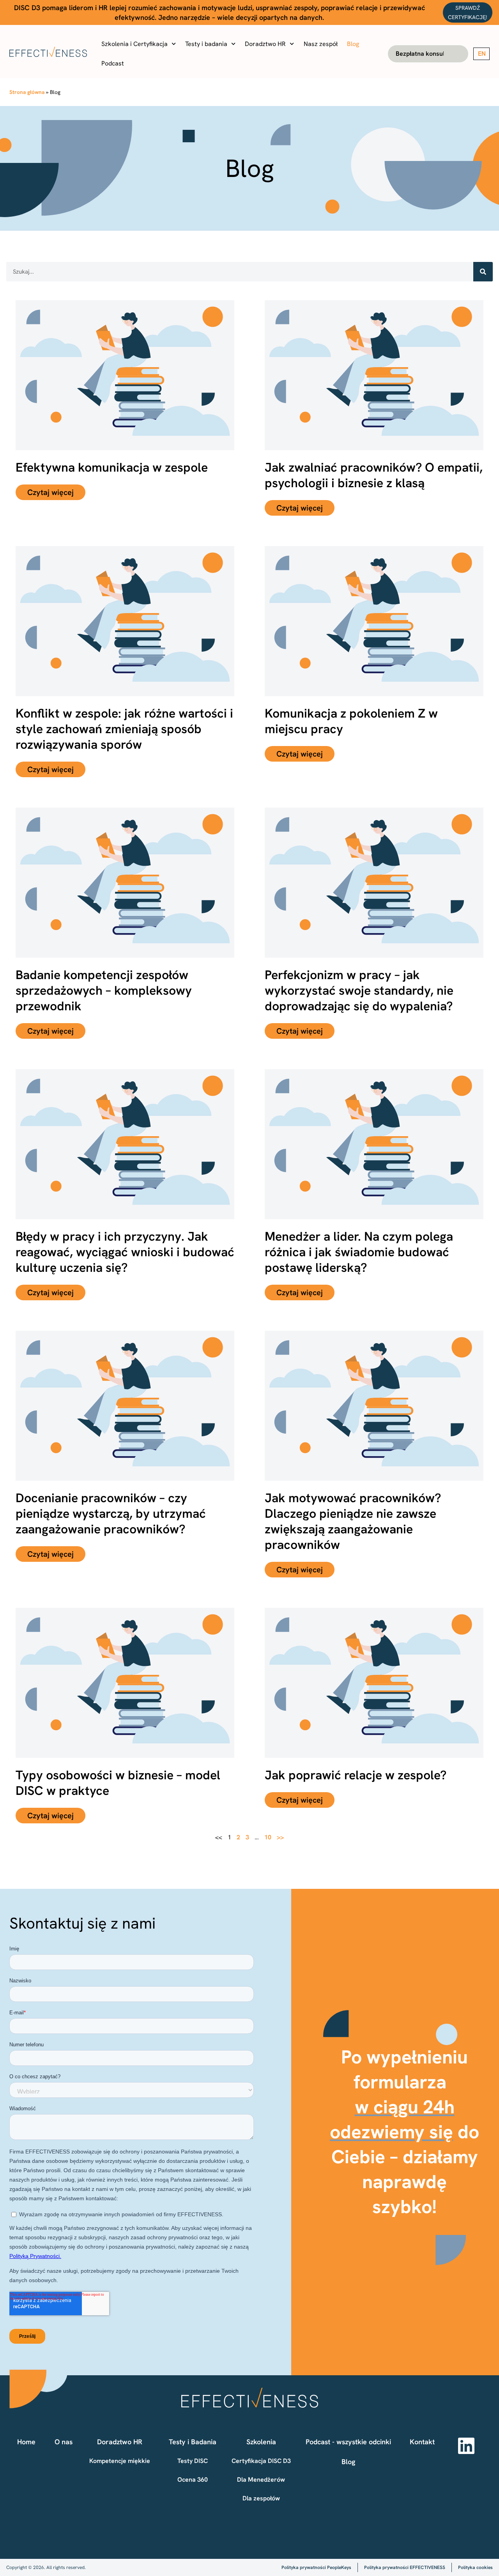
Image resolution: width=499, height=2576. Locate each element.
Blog (353, 44)
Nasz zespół (321, 44)
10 (268, 1837)
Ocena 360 (193, 2480)
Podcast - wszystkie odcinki (348, 2442)
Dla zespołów (261, 2498)
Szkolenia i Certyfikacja (134, 44)
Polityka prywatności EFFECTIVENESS (405, 2567)
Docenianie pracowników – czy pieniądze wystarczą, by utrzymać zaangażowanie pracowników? (111, 1513)
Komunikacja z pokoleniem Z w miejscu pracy (351, 721)
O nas (64, 2442)
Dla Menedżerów (261, 2480)
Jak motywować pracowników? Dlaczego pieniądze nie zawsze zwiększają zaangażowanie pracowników (353, 1521)
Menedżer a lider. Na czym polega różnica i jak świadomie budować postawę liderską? (359, 1252)
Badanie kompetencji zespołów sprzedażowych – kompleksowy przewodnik (104, 990)
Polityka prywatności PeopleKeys (316, 2567)
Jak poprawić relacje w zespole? (356, 1775)
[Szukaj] (483, 272)
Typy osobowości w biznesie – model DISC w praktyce (118, 1783)
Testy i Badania (193, 2442)
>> (280, 1837)
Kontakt (422, 2442)
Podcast (113, 63)
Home (26, 2442)
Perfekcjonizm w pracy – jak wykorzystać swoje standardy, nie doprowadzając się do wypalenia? (359, 990)
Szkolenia (261, 2442)
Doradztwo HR (265, 44)
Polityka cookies (475, 2567)
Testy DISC (193, 2461)
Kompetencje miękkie (120, 2461)
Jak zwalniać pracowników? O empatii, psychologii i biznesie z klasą (374, 475)
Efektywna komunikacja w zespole (112, 467)
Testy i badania (206, 44)
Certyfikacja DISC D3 (261, 2461)
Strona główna (27, 92)
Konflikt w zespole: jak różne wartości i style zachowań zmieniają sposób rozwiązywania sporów (124, 729)
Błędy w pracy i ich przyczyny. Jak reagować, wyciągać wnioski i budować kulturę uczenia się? (125, 1252)
